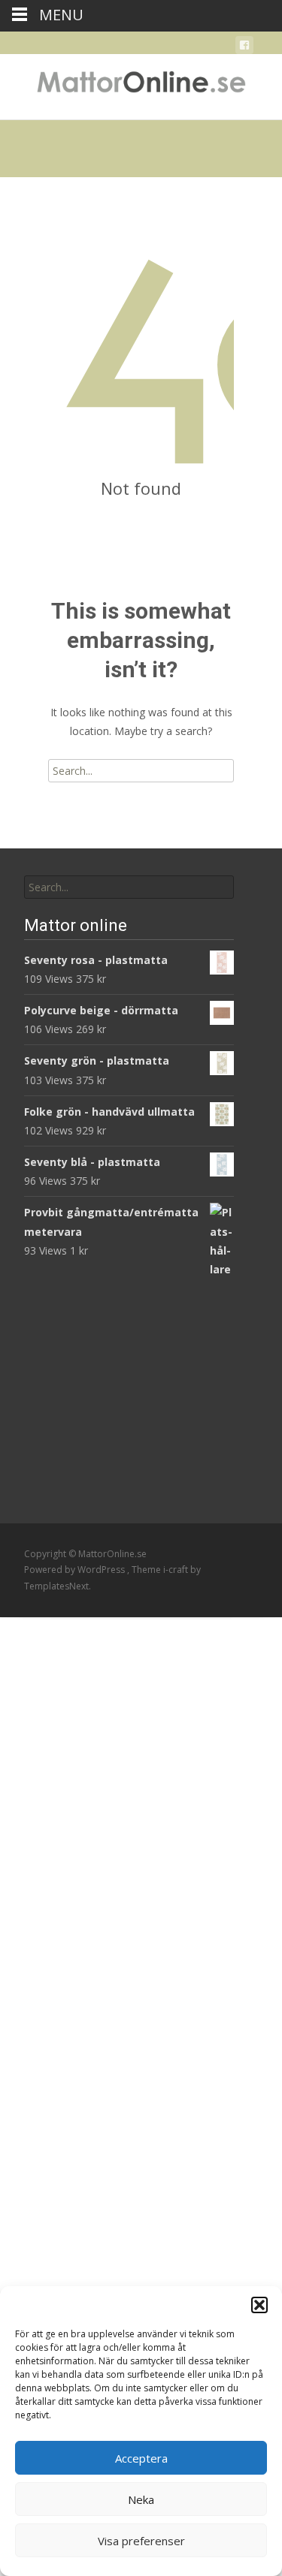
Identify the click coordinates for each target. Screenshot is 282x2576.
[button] (259, 2305)
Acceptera (141, 2458)
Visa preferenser (141, 2541)
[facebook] (244, 48)
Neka (141, 2499)
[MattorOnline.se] (141, 84)
